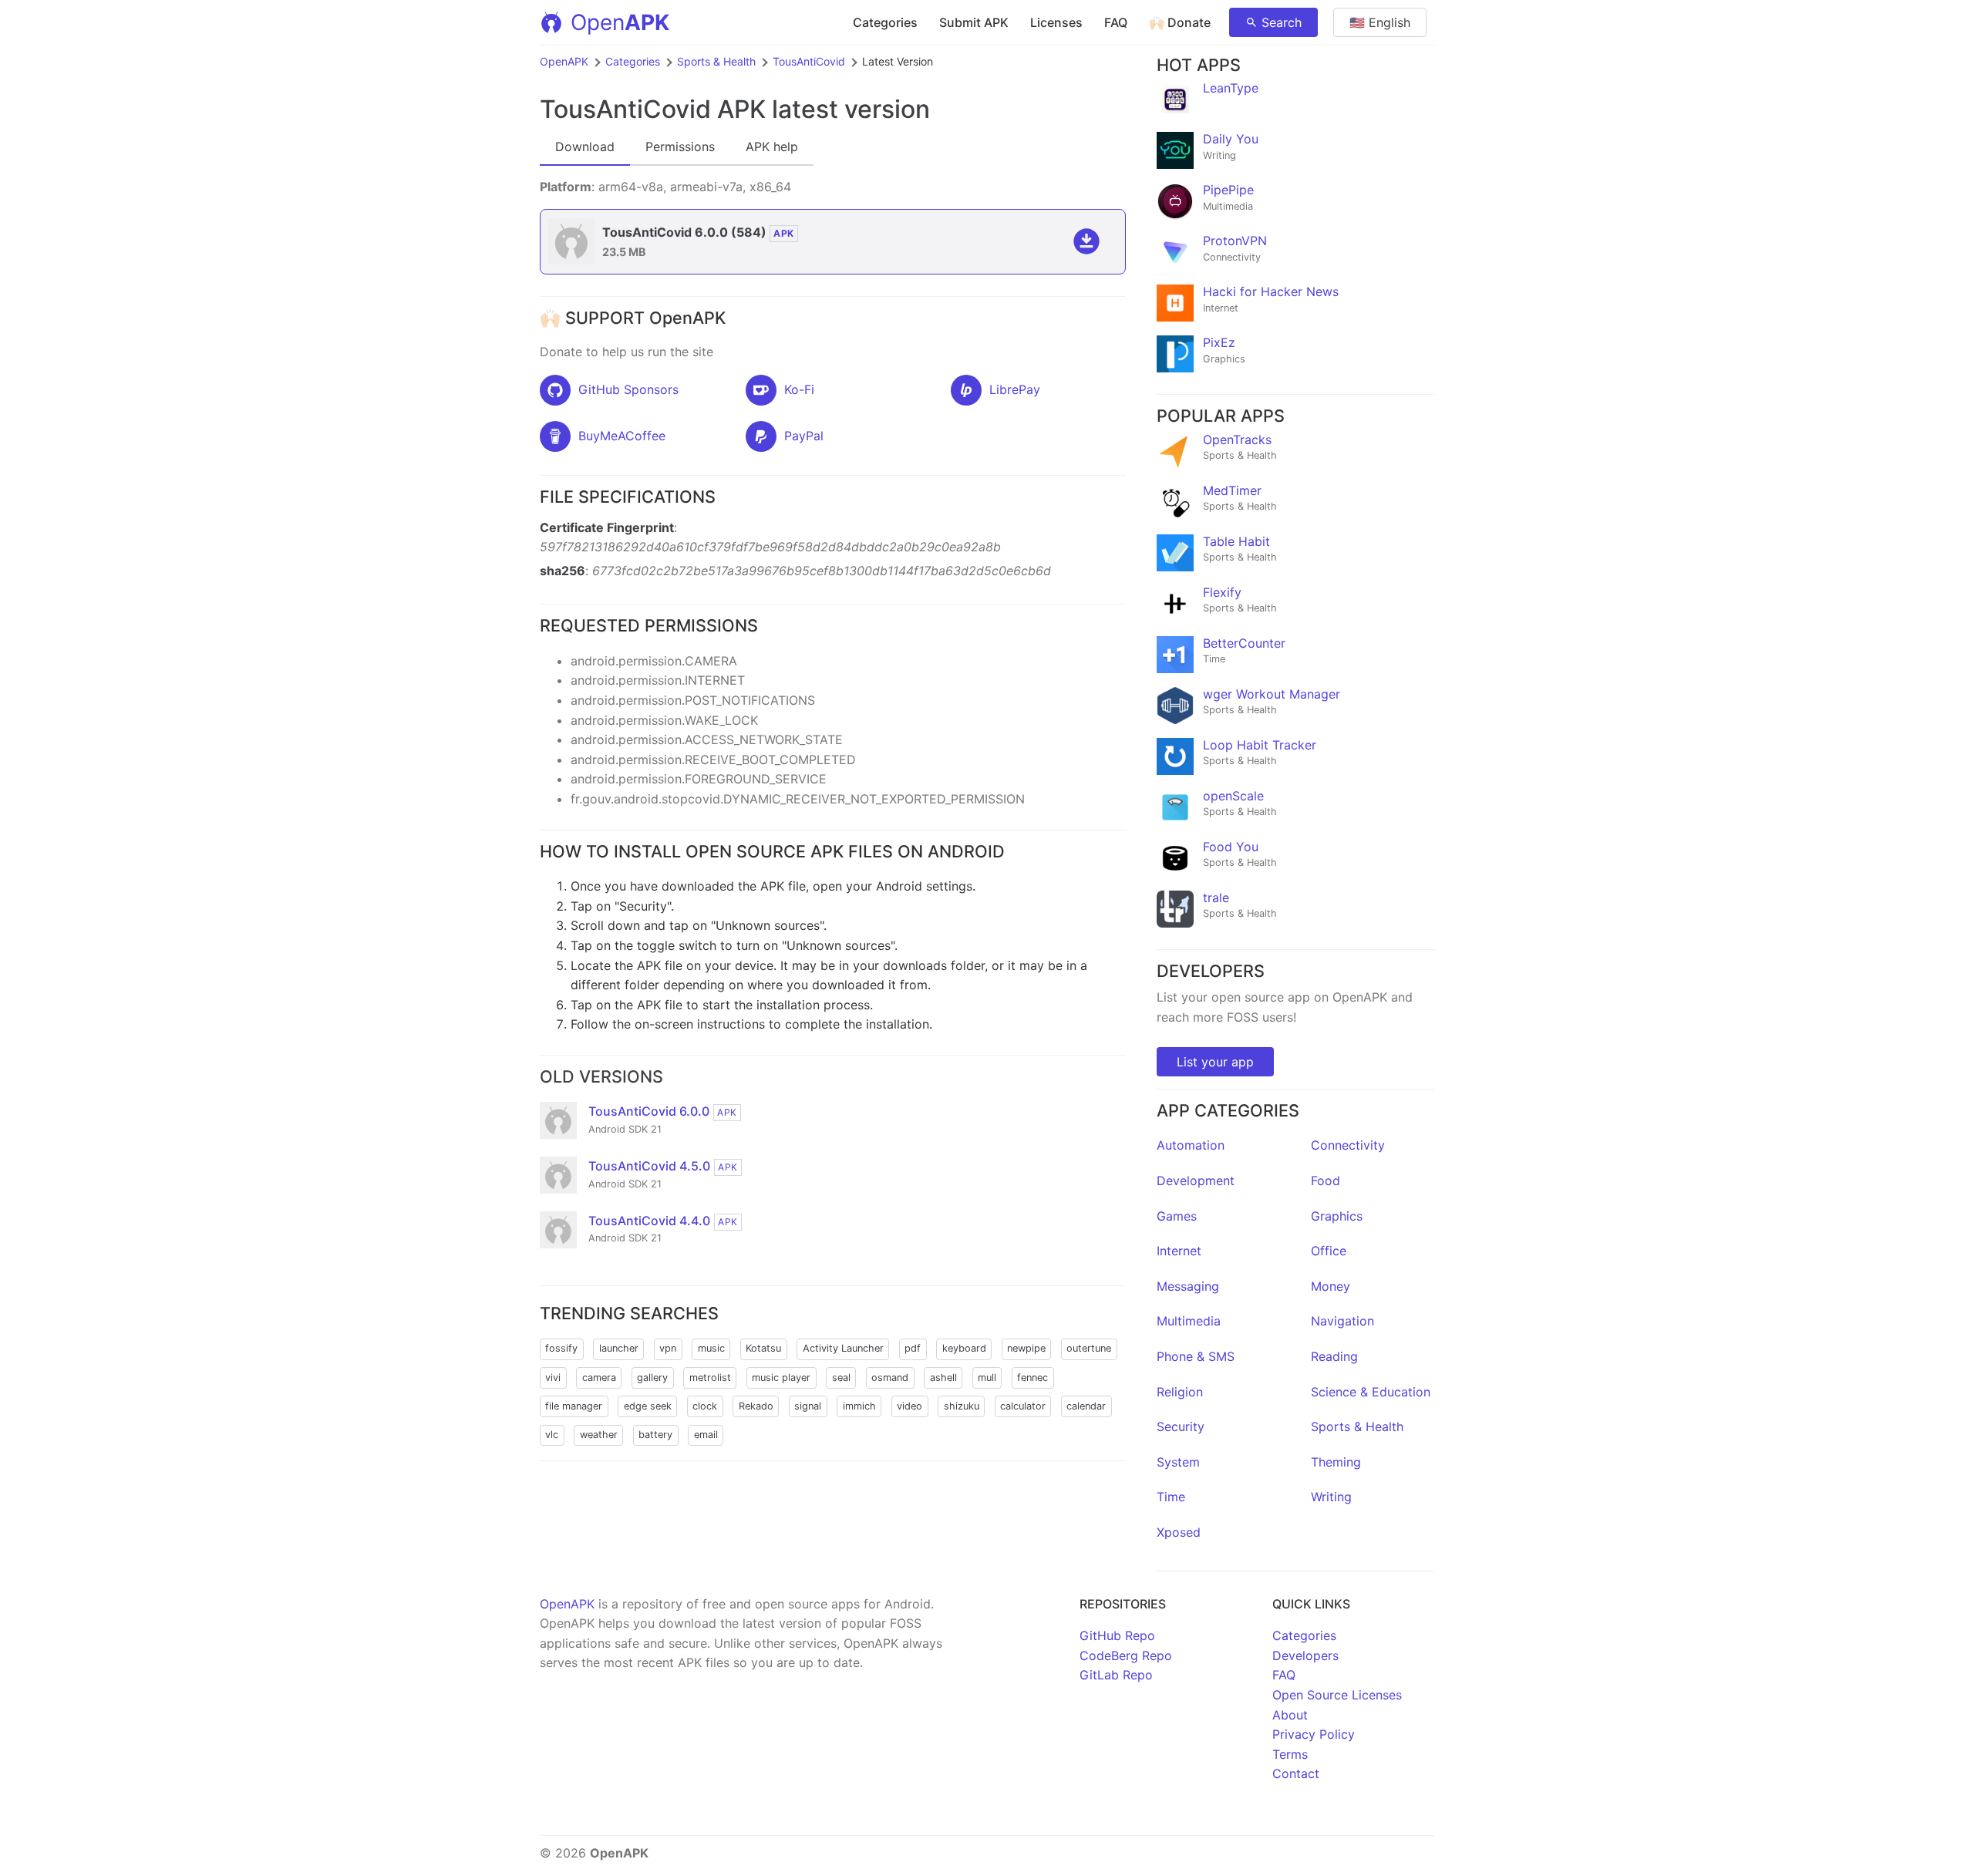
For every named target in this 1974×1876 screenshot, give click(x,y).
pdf (913, 1348)
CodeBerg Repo (1126, 1655)
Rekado (756, 1406)
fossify (561, 1348)
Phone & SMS (1196, 1356)
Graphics (1337, 1216)
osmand (890, 1378)
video (910, 1406)
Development (1196, 1180)
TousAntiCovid (809, 61)
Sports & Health (716, 61)
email (706, 1435)
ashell (943, 1378)
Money (1331, 1286)
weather (599, 1435)
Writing (1331, 1497)
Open (620, 22)
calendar (1086, 1406)
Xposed (1179, 1532)
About (1290, 1715)
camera (599, 1378)
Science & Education (1371, 1392)
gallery (652, 1378)
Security (1181, 1426)
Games (1177, 1216)
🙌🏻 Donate (1180, 22)
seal (841, 1378)
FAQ (1116, 22)
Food (1326, 1180)
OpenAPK (564, 61)
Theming (1336, 1462)
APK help (772, 147)
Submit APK (974, 22)
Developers (1305, 1655)
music (711, 1348)
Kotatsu (763, 1348)
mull (987, 1378)
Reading (1334, 1356)
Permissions (680, 147)
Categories (885, 22)
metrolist (710, 1378)
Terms (1290, 1754)
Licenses (1056, 22)
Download (585, 147)
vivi (553, 1378)
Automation (1191, 1145)
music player (781, 1378)
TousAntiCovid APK (653, 109)
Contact (1296, 1773)
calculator (1023, 1406)
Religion (1180, 1392)
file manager (574, 1406)
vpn (668, 1348)
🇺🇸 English (1380, 22)
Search (1282, 22)
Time (1171, 1497)
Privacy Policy (1314, 1734)
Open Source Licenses (1337, 1695)
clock (705, 1406)
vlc (552, 1435)
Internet (1179, 1251)
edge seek (648, 1406)
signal (808, 1406)
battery (655, 1435)
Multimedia (1189, 1321)
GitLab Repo (1116, 1675)
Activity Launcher (843, 1348)
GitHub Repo (1117, 1635)
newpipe (1026, 1348)
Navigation (1342, 1321)
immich (859, 1406)
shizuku (962, 1406)
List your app (1215, 1062)
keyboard (964, 1348)
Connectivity (1348, 1145)
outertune (1089, 1348)
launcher (619, 1348)
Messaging (1188, 1286)
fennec (1032, 1378)
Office (1329, 1251)
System (1178, 1462)
